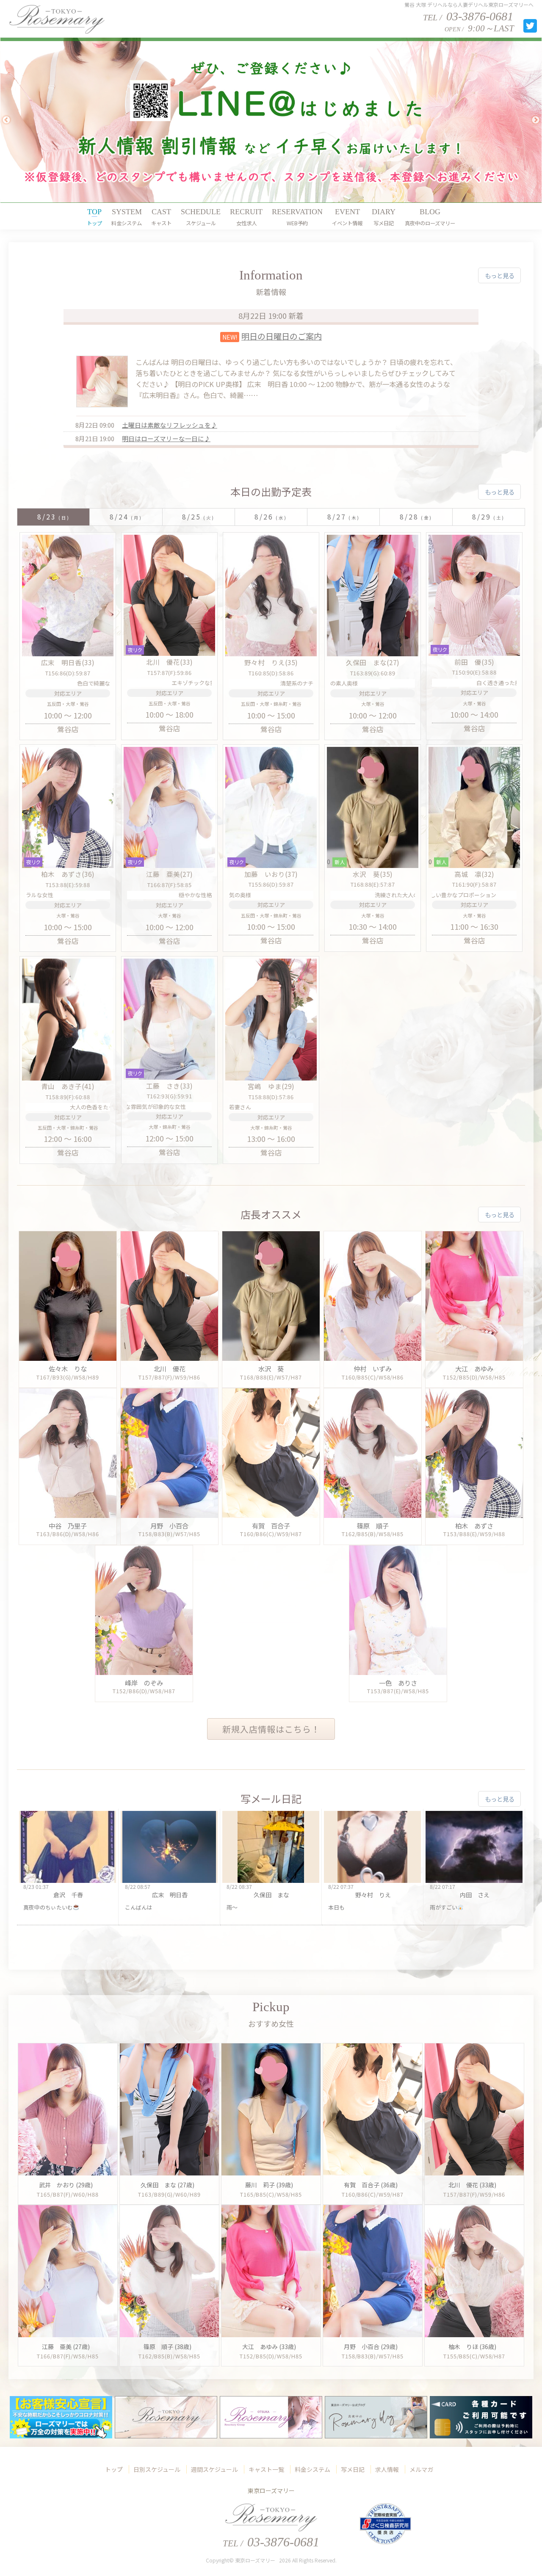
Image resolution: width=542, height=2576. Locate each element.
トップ (114, 2469)
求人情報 (387, 2469)
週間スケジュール (214, 2469)
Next (536, 120)
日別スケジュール (157, 2469)
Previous (6, 120)
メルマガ (421, 2469)
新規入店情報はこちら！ (271, 1729)
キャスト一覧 (266, 2469)
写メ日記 (353, 2469)
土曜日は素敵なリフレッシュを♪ (170, 425)
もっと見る (500, 275)
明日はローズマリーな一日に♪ (166, 438)
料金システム (312, 2469)
